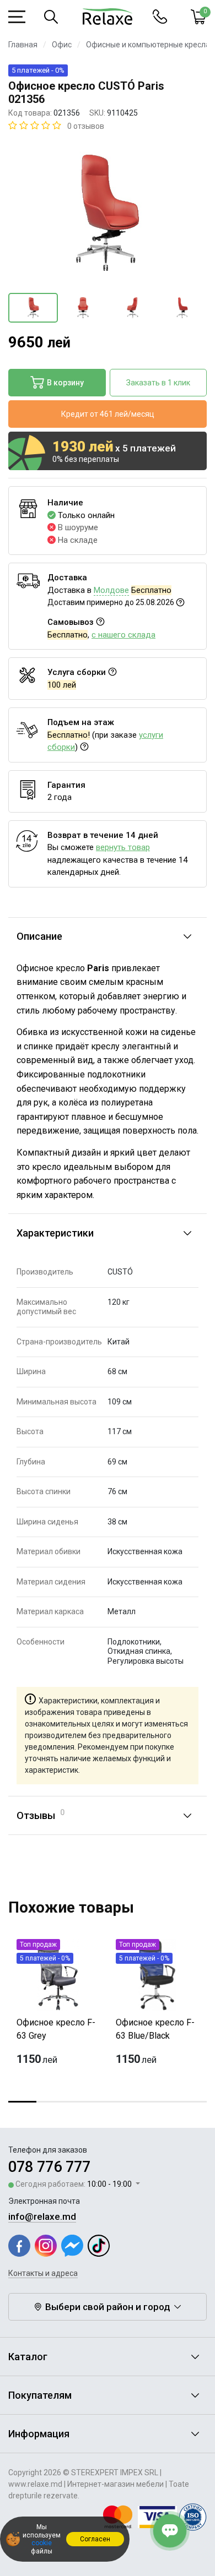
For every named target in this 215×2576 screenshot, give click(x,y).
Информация (39, 2434)
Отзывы (41, 1815)
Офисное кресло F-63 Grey (56, 2029)
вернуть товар (123, 847)
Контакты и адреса (43, 2273)
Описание (39, 936)
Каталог (28, 2357)
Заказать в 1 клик (158, 383)
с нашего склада (123, 635)
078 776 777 (49, 2167)
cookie (42, 2543)
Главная (23, 45)
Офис (62, 45)
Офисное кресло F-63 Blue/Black (155, 2029)
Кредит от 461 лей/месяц (108, 414)
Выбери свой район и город (108, 2307)
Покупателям (40, 2395)
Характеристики (55, 1233)
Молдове (111, 590)
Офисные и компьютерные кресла (148, 45)
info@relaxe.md (42, 2216)
